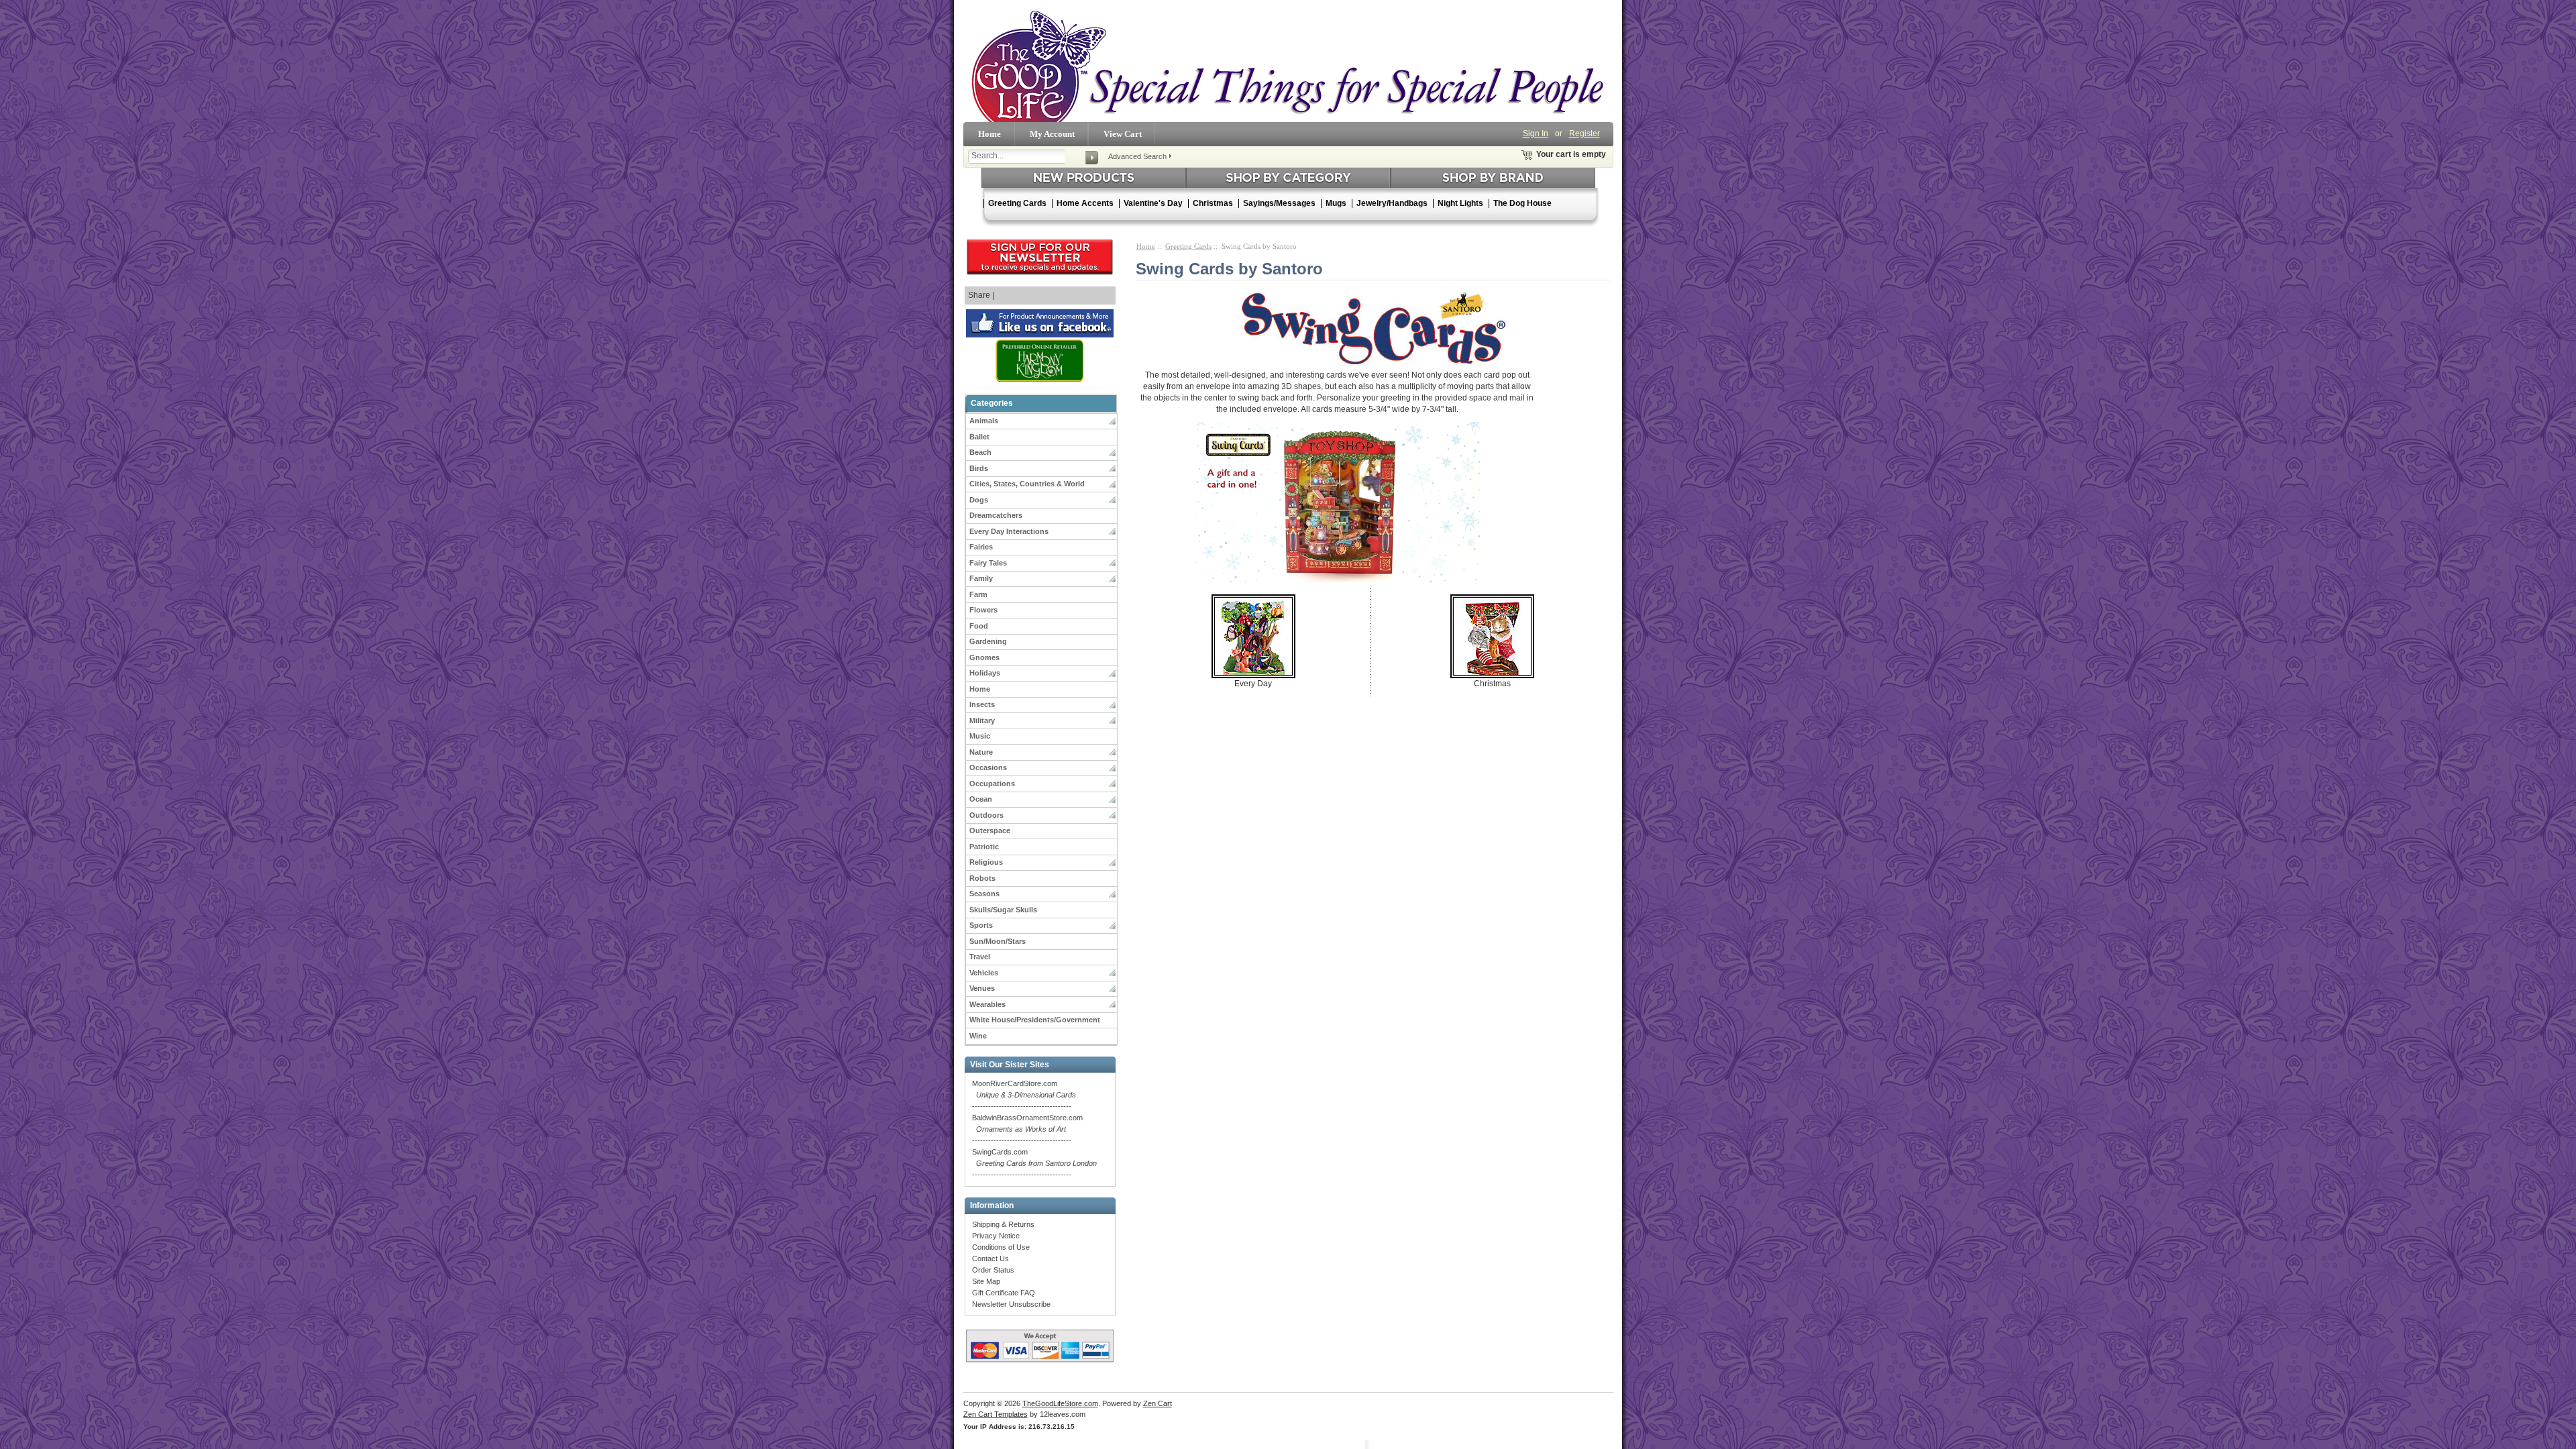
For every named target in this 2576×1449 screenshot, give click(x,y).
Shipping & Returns (1003, 1224)
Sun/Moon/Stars (998, 941)
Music (980, 736)
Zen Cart (1158, 1403)
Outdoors (986, 815)
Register (1585, 133)
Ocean (981, 799)
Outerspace (990, 830)
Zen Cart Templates (996, 1414)
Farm (978, 594)
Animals (984, 421)
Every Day (1253, 684)
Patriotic (984, 847)
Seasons (984, 894)
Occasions (988, 767)
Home (989, 134)
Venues (982, 988)
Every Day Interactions (1009, 531)
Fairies (981, 547)
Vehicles (984, 973)
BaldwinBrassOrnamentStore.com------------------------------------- (1027, 1129)
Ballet (979, 437)
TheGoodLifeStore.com (1060, 1403)
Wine (978, 1036)
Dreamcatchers (996, 515)
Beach (980, 452)
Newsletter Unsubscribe (1011, 1304)
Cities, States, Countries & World (1027, 484)
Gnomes (984, 657)
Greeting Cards (1188, 246)
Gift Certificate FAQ (1004, 1293)
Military (982, 720)
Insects (982, 704)
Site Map (986, 1281)
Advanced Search (1137, 156)
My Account (1052, 134)
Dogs (979, 500)
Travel (980, 957)
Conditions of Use (1001, 1247)
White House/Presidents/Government (1035, 1020)
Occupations (992, 784)
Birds (979, 468)
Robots (982, 878)
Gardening (988, 641)
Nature (981, 752)
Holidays (985, 673)
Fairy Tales (988, 563)
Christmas (1492, 684)
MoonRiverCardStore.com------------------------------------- (1024, 1095)
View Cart (1123, 134)
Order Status (993, 1270)
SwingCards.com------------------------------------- (1034, 1163)
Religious (986, 862)
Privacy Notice (996, 1236)
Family (981, 578)
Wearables (987, 1004)
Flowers (983, 610)
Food (979, 626)
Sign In (1536, 133)
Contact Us (990, 1258)
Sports (981, 925)
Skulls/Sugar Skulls (1003, 910)
